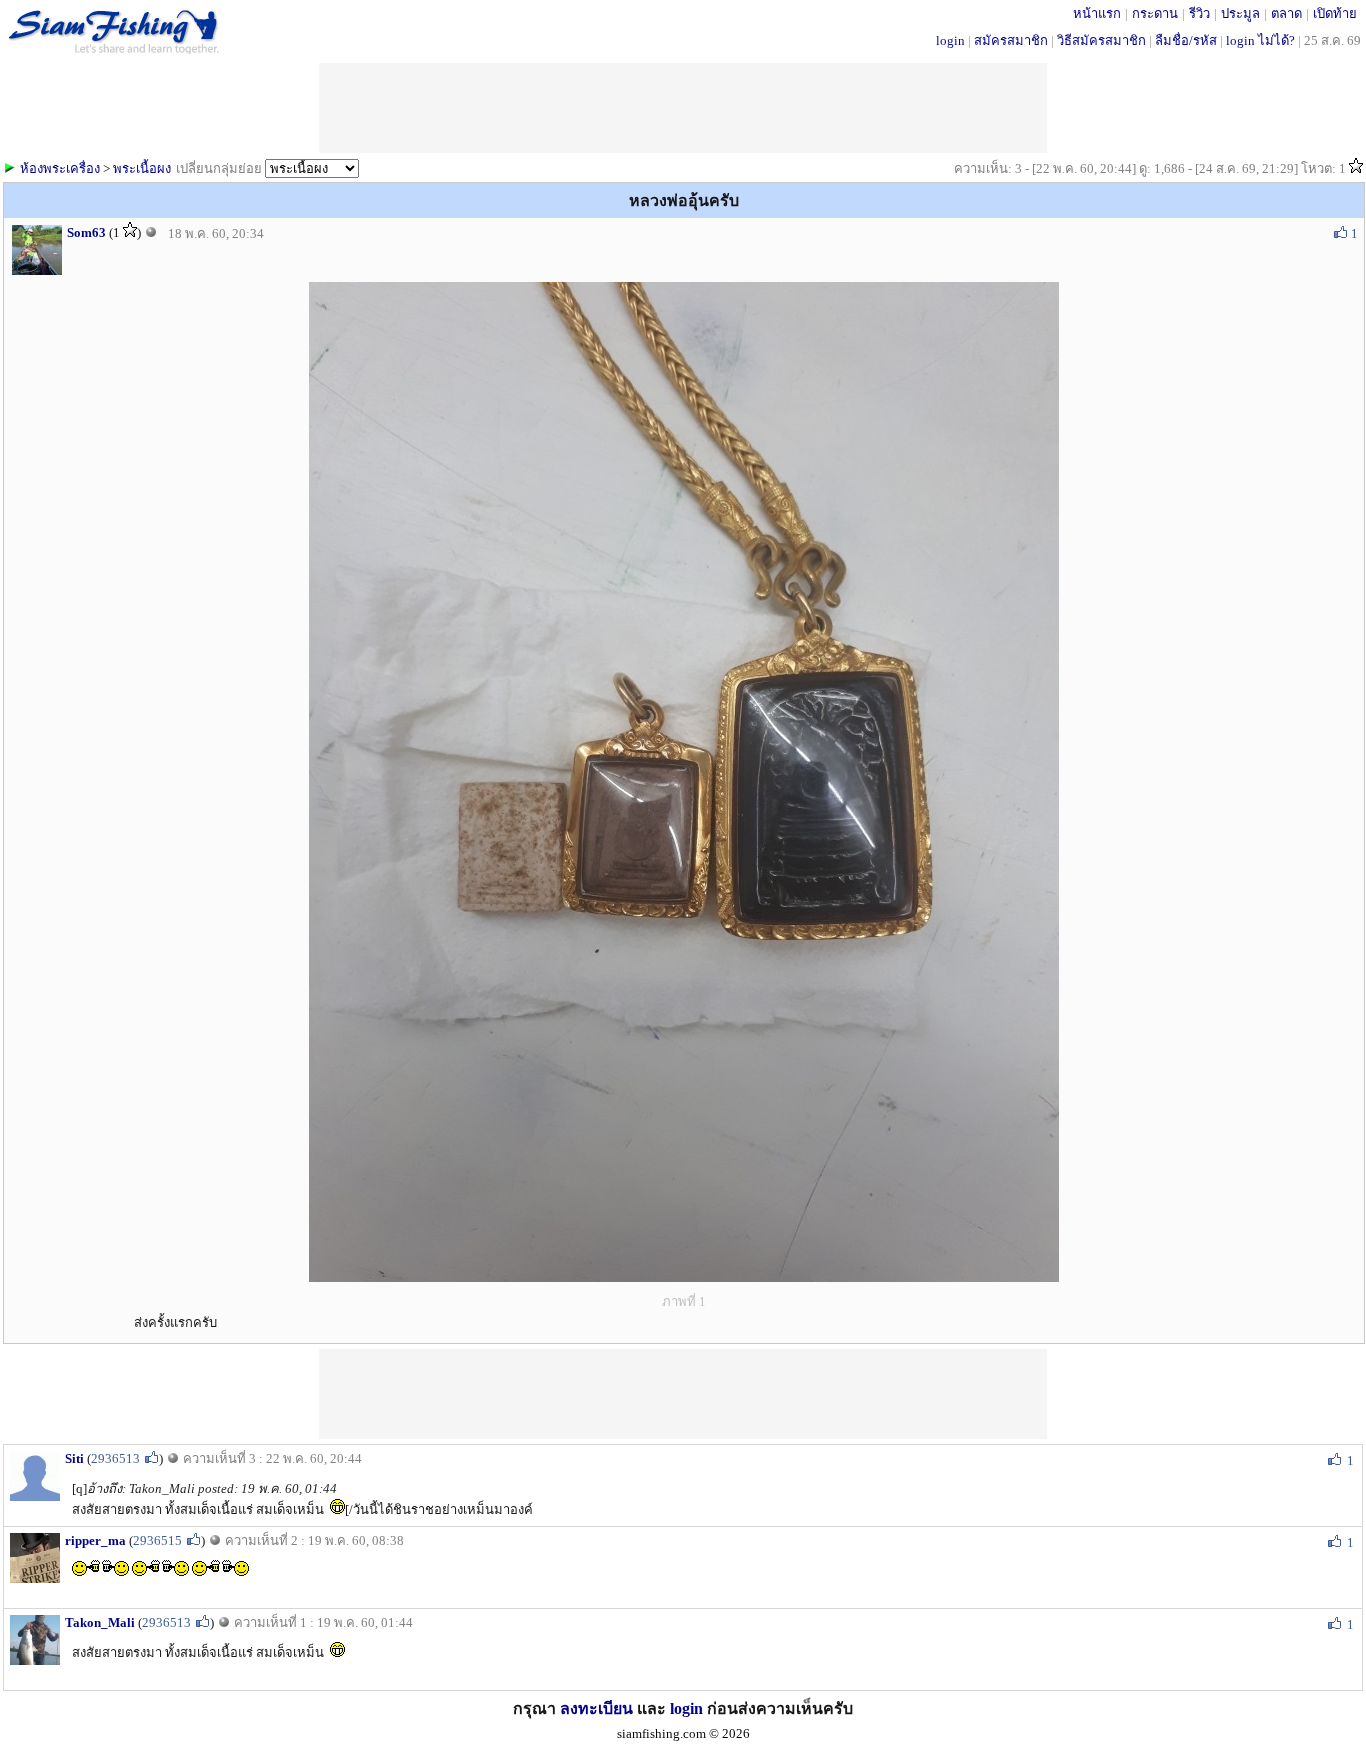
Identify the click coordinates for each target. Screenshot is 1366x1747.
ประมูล (1240, 13)
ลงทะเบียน (596, 1708)
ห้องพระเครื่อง (60, 168)
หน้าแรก (1097, 13)
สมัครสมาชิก (1011, 40)
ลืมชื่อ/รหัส (1186, 40)
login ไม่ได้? (1260, 40)
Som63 (86, 232)
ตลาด (1286, 13)
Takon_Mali (100, 1622)
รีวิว (1199, 13)
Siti (74, 1458)
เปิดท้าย (1335, 13)
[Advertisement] (683, 1394)
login (950, 40)
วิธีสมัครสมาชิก (1101, 40)
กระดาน (1155, 13)
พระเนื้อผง (142, 168)
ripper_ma (95, 1540)
